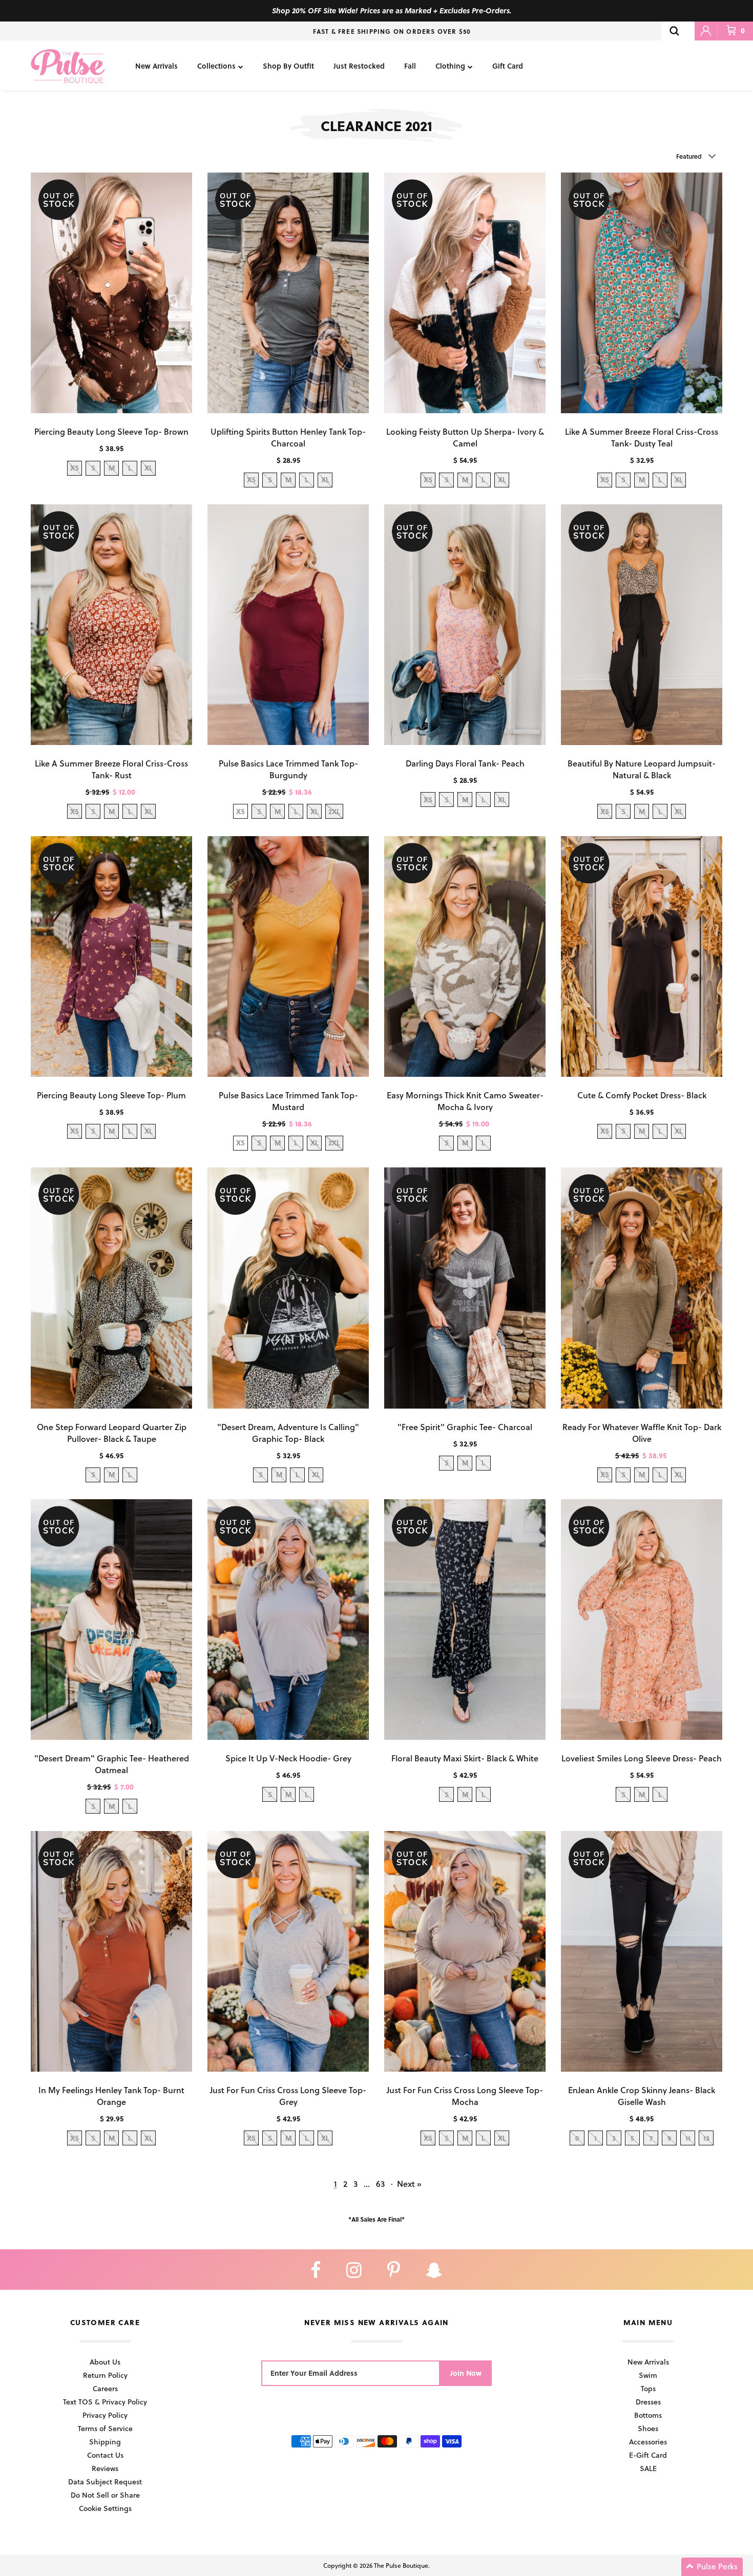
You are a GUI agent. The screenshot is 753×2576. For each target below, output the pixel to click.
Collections (216, 66)
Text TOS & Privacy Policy (105, 2402)
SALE (648, 2468)
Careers (105, 2388)
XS (240, 811)
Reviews (105, 2468)
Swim (648, 2375)
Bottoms (648, 2415)
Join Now (466, 2373)
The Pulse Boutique (401, 2565)
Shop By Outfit (288, 66)
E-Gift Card (648, 2455)
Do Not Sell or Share (105, 2495)
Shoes (648, 2428)
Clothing (450, 66)
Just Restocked (359, 66)
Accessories (648, 2442)
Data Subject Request (105, 2482)
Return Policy (105, 2375)
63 (380, 2184)
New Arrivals (156, 66)
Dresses (648, 2402)
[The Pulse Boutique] (68, 66)
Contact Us (105, 2455)
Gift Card (508, 66)
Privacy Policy (105, 2415)
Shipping (105, 2442)
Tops (648, 2388)
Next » (409, 2184)
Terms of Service (105, 2428)
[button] (712, 2567)
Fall (410, 66)
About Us (105, 2362)
